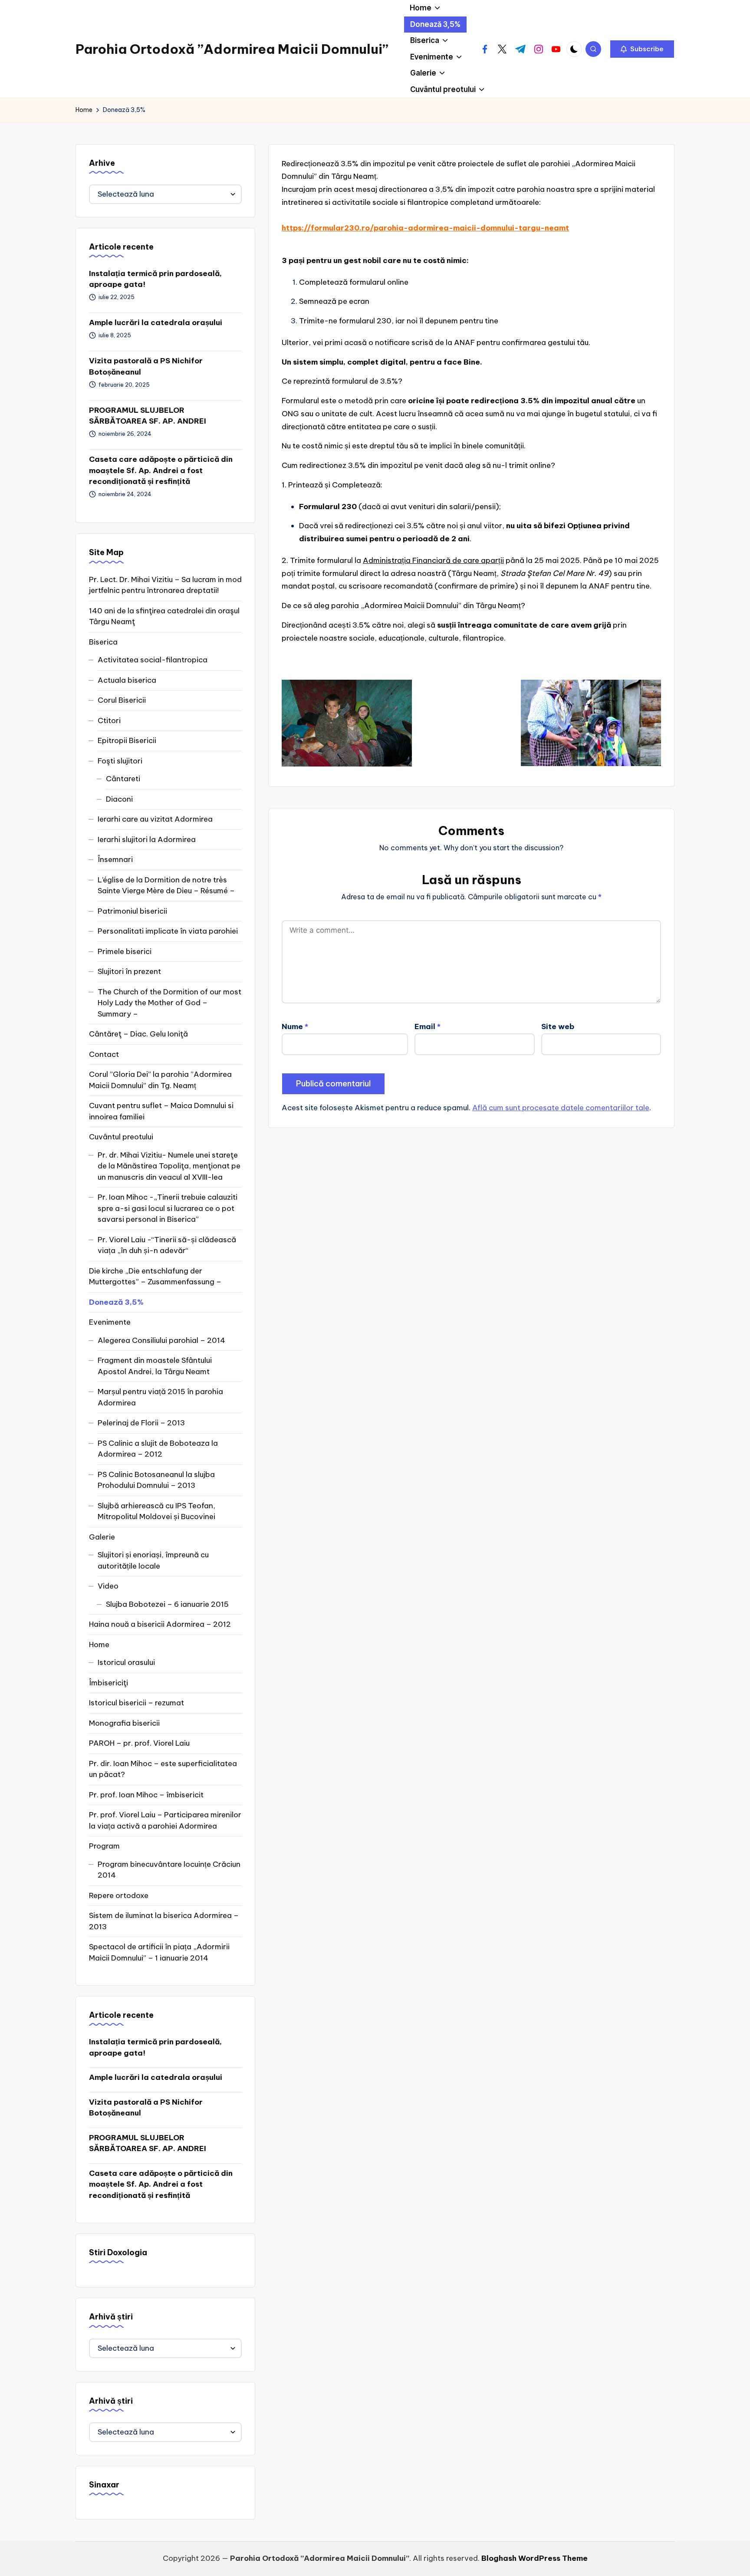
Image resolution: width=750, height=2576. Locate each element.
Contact (104, 1054)
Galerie (102, 1537)
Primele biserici (125, 951)
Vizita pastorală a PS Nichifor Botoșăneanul (146, 366)
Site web (558, 1026)
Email (428, 1026)
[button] (642, 49)
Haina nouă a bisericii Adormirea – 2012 (160, 1624)
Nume (295, 1026)
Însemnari (115, 859)
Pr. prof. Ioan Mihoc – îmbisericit (146, 1795)
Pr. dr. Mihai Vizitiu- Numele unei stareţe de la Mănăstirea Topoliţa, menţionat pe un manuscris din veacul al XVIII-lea (169, 1166)
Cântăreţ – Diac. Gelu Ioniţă (138, 1034)
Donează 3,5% (116, 1302)
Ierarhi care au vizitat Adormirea (155, 819)
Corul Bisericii (122, 700)
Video (108, 1586)
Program (104, 1846)
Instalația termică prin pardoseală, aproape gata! (155, 279)
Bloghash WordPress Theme (535, 2558)
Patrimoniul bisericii (132, 911)
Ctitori (109, 720)
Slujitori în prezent (129, 971)
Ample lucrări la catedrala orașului (156, 322)
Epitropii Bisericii (127, 740)
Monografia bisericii (124, 1723)
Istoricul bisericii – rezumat (137, 1703)
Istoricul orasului (126, 1662)
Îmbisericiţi (109, 1683)
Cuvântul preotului (121, 1137)
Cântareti (123, 779)
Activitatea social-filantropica (153, 660)
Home (99, 1645)
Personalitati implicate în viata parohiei (168, 931)
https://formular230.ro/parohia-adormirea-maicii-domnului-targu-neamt (425, 228)
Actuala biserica (127, 680)
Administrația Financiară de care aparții (433, 560)
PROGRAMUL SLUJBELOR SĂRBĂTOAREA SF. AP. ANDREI (148, 416)
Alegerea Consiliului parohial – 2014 (161, 1340)
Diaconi (119, 799)
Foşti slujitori (120, 761)
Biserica (103, 642)
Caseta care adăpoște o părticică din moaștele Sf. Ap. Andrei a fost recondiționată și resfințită (161, 470)
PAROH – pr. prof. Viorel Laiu (139, 1743)
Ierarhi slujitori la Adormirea (147, 839)
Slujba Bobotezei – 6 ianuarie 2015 (167, 1604)
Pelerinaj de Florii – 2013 (141, 1423)
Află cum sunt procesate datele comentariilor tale (561, 1108)
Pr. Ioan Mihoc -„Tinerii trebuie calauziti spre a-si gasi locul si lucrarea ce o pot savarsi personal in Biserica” (168, 1208)
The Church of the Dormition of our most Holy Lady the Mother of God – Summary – (169, 1003)
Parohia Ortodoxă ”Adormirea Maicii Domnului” (232, 49)
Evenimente (110, 1322)
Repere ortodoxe (119, 1895)
